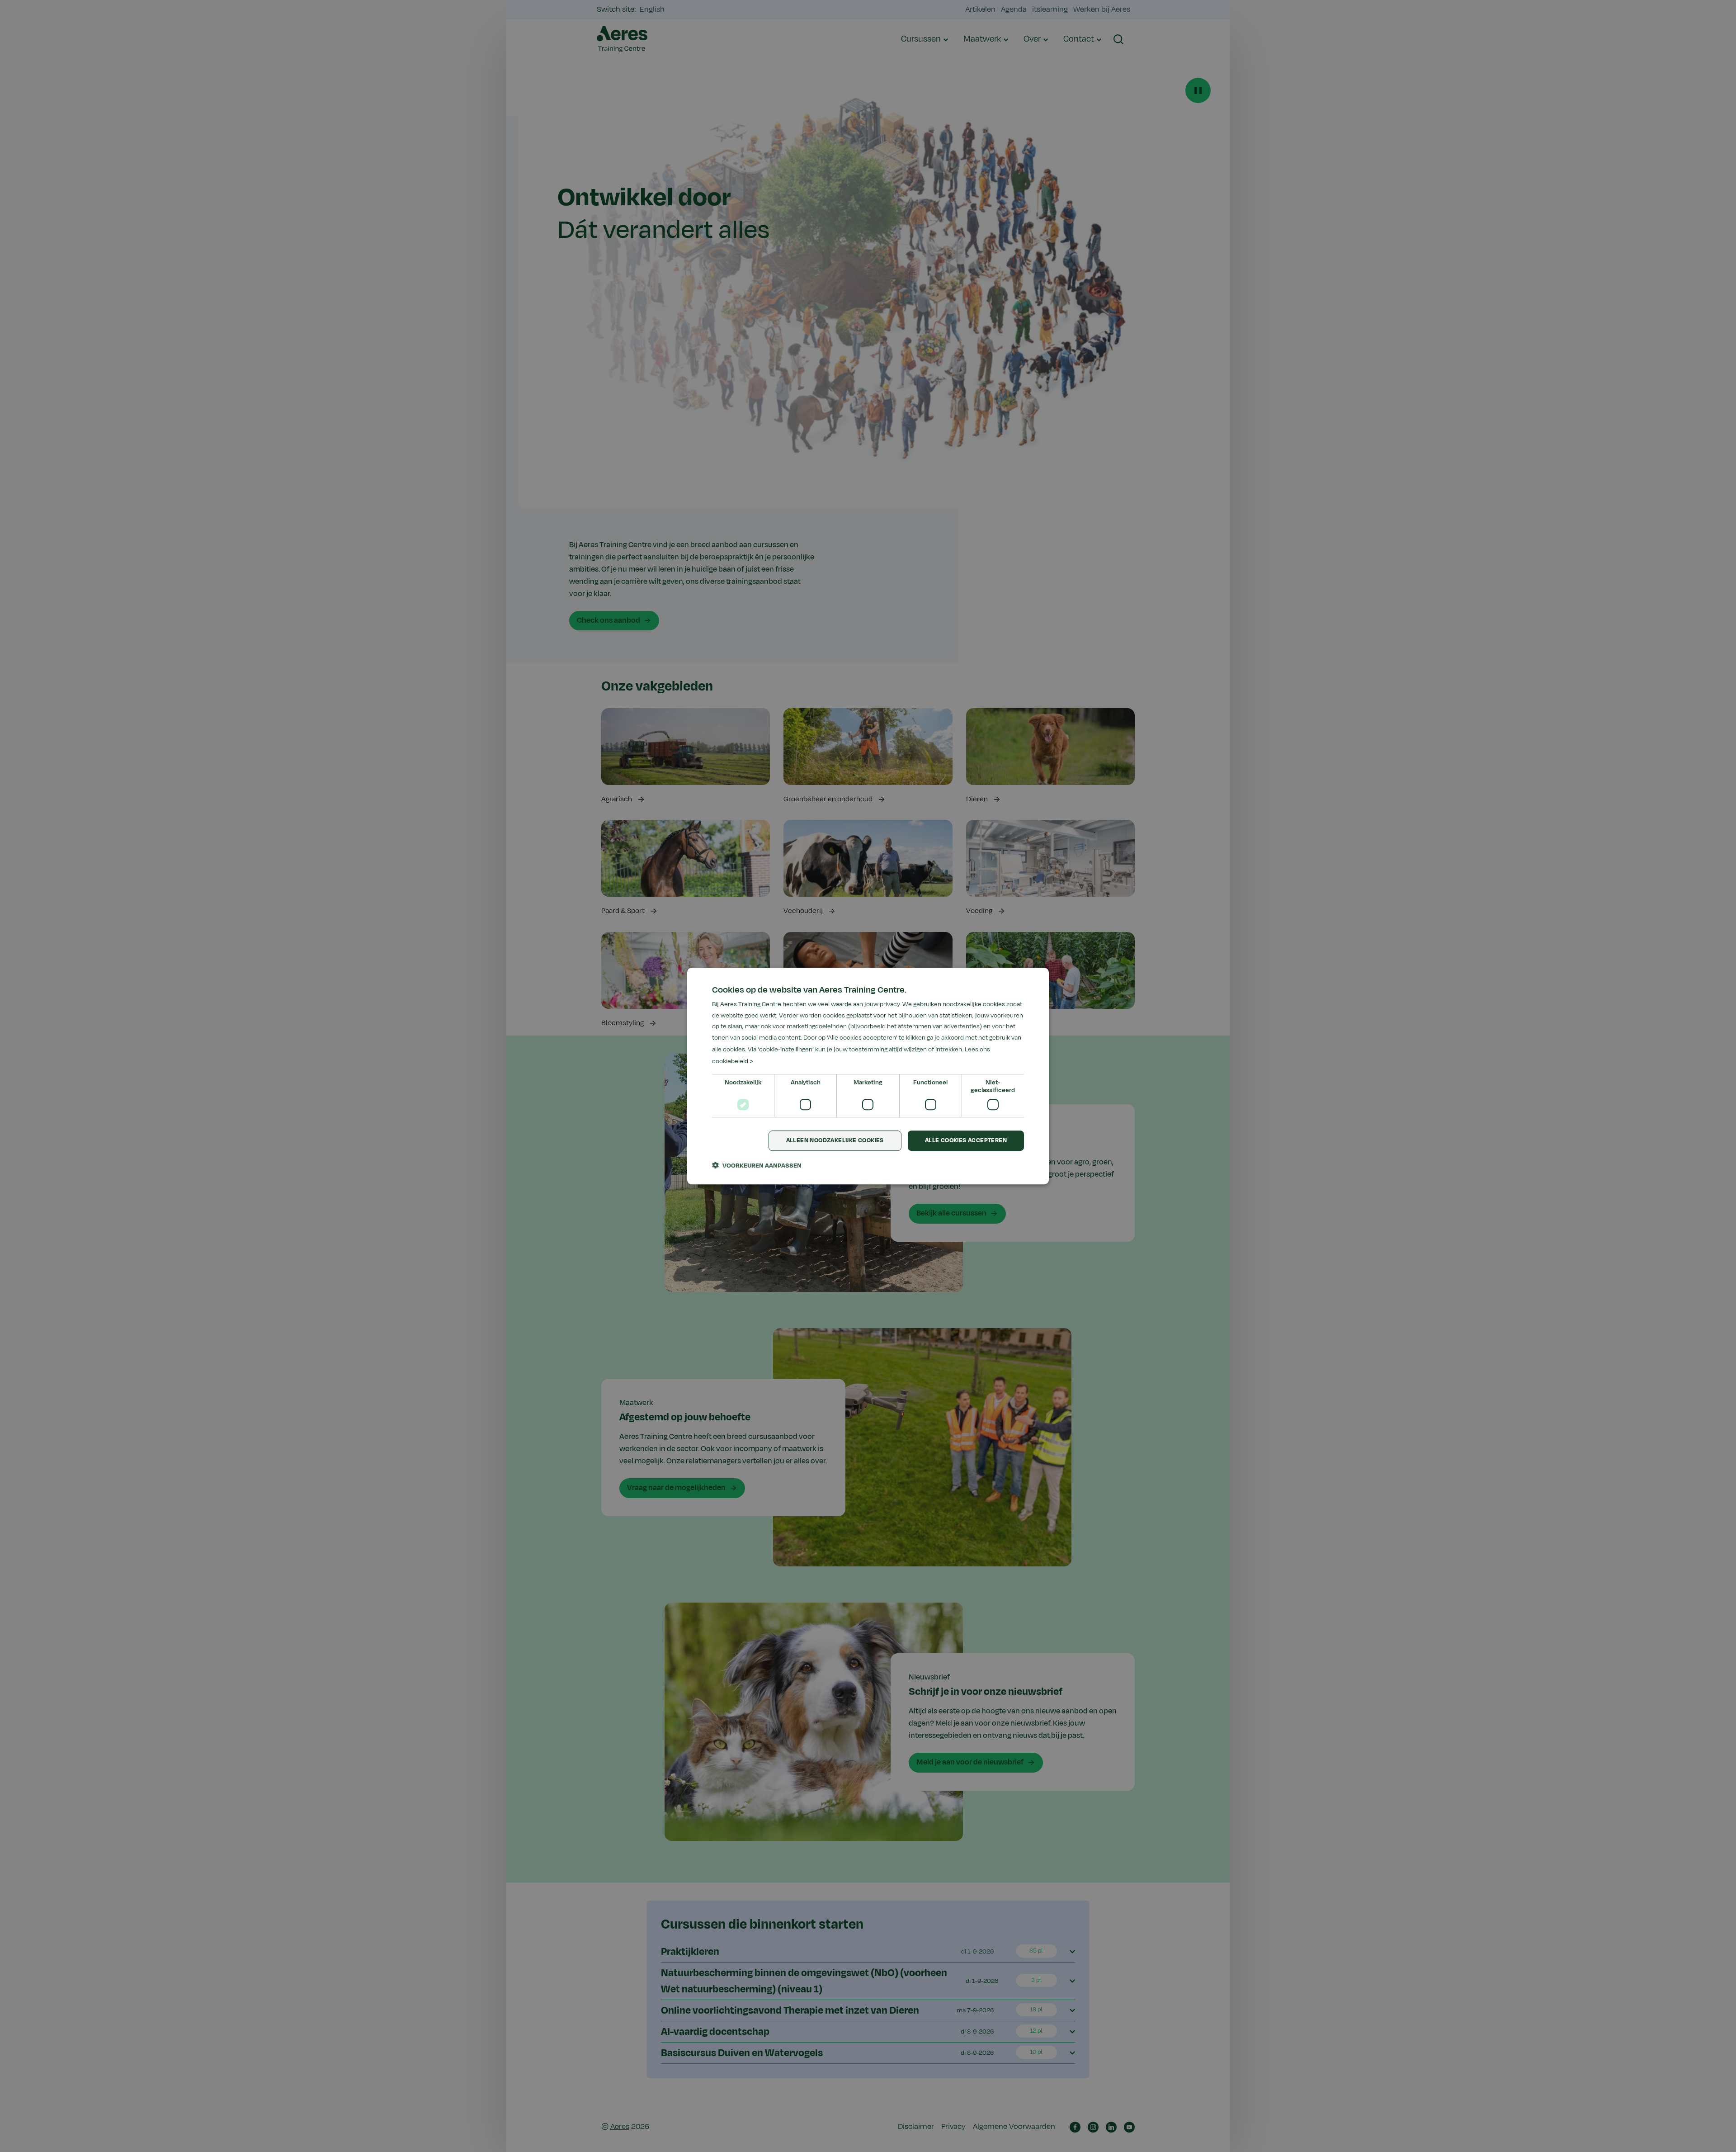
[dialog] (868, 1076)
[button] (757, 1165)
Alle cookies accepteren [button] (966, 1141)
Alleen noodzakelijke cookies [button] (835, 1141)
